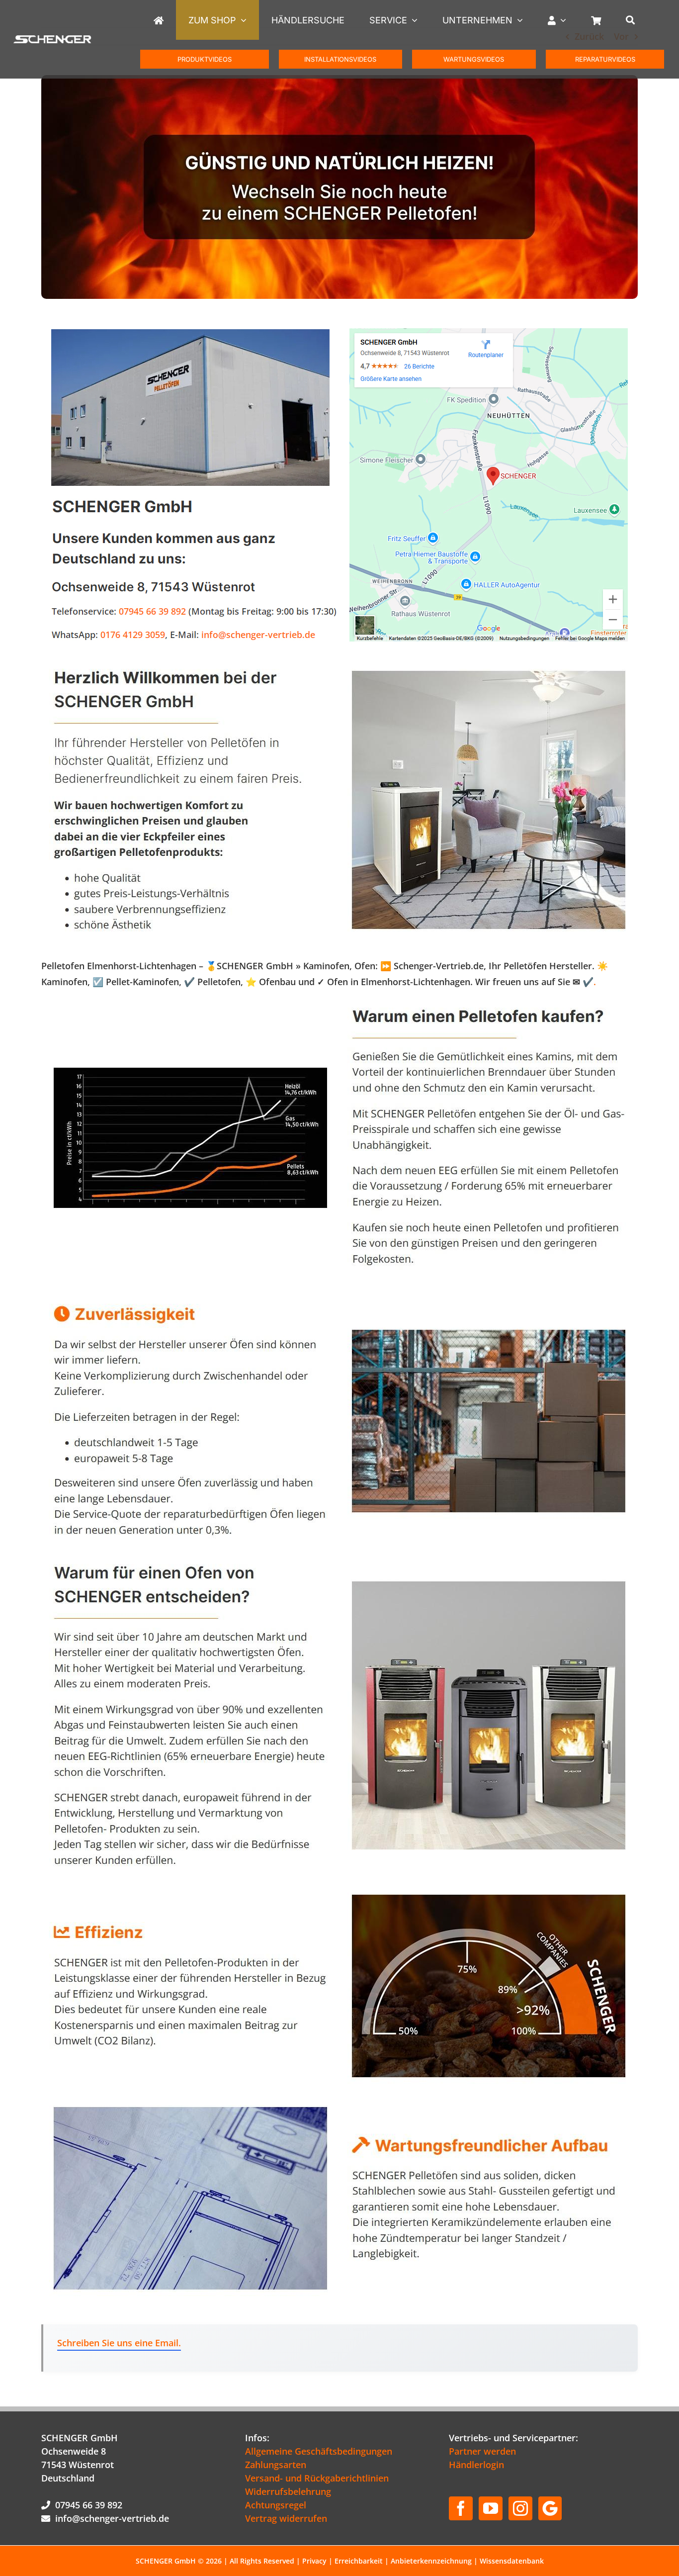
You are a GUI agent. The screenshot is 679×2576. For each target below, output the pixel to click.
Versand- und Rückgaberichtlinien (317, 2478)
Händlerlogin (476, 2465)
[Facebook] (461, 2508)
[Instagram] (520, 2508)
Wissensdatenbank (512, 2561)
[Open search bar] (638, 20)
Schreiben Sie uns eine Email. (119, 2343)
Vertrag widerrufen (286, 2518)
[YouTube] (491, 2508)
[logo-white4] (52, 39)
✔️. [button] (588, 982)
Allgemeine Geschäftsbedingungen (319, 2451)
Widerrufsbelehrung (288, 2491)
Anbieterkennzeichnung (431, 2561)
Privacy (314, 2561)
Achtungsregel (276, 2505)
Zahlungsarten (276, 2465)
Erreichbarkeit (359, 2561)
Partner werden (482, 2451)
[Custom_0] (550, 2508)
